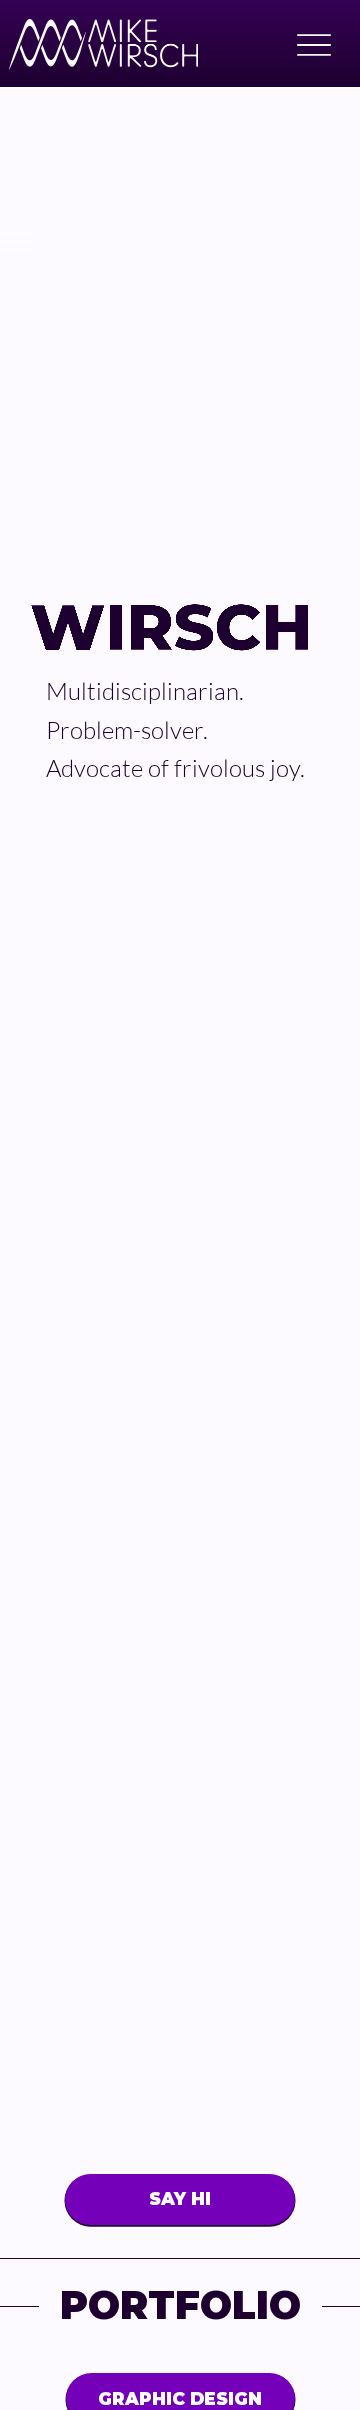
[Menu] (313, 44)
